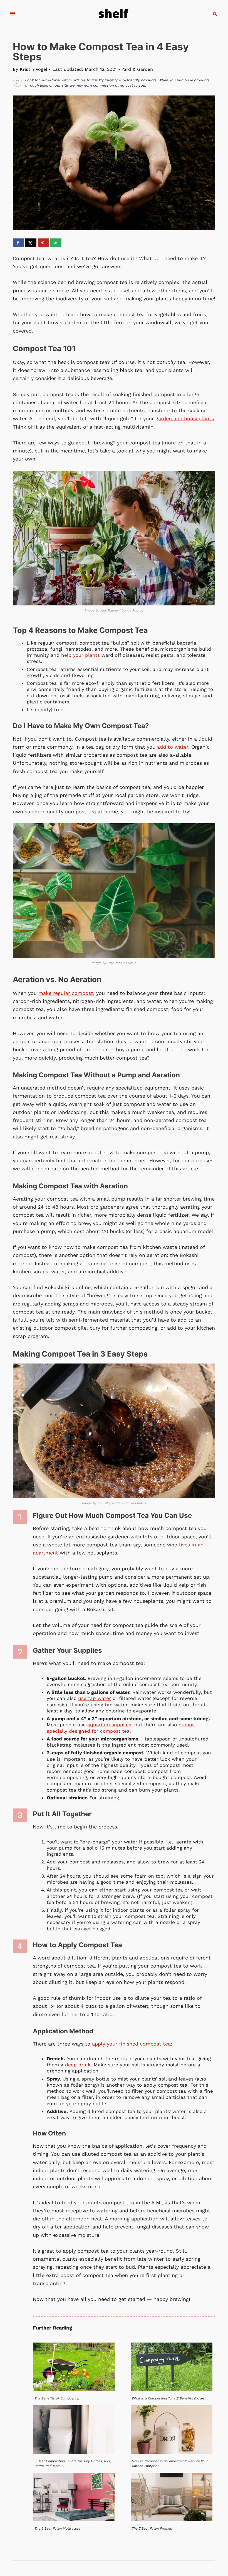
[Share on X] (31, 243)
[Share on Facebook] (18, 243)
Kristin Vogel (34, 69)
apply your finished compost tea (131, 2044)
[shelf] (113, 14)
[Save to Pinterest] (43, 243)
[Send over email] (56, 243)
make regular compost (66, 993)
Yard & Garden (137, 69)
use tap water (95, 1698)
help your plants (80, 655)
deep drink (78, 2065)
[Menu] (13, 14)
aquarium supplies (109, 1725)
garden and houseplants (185, 418)
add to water (173, 747)
